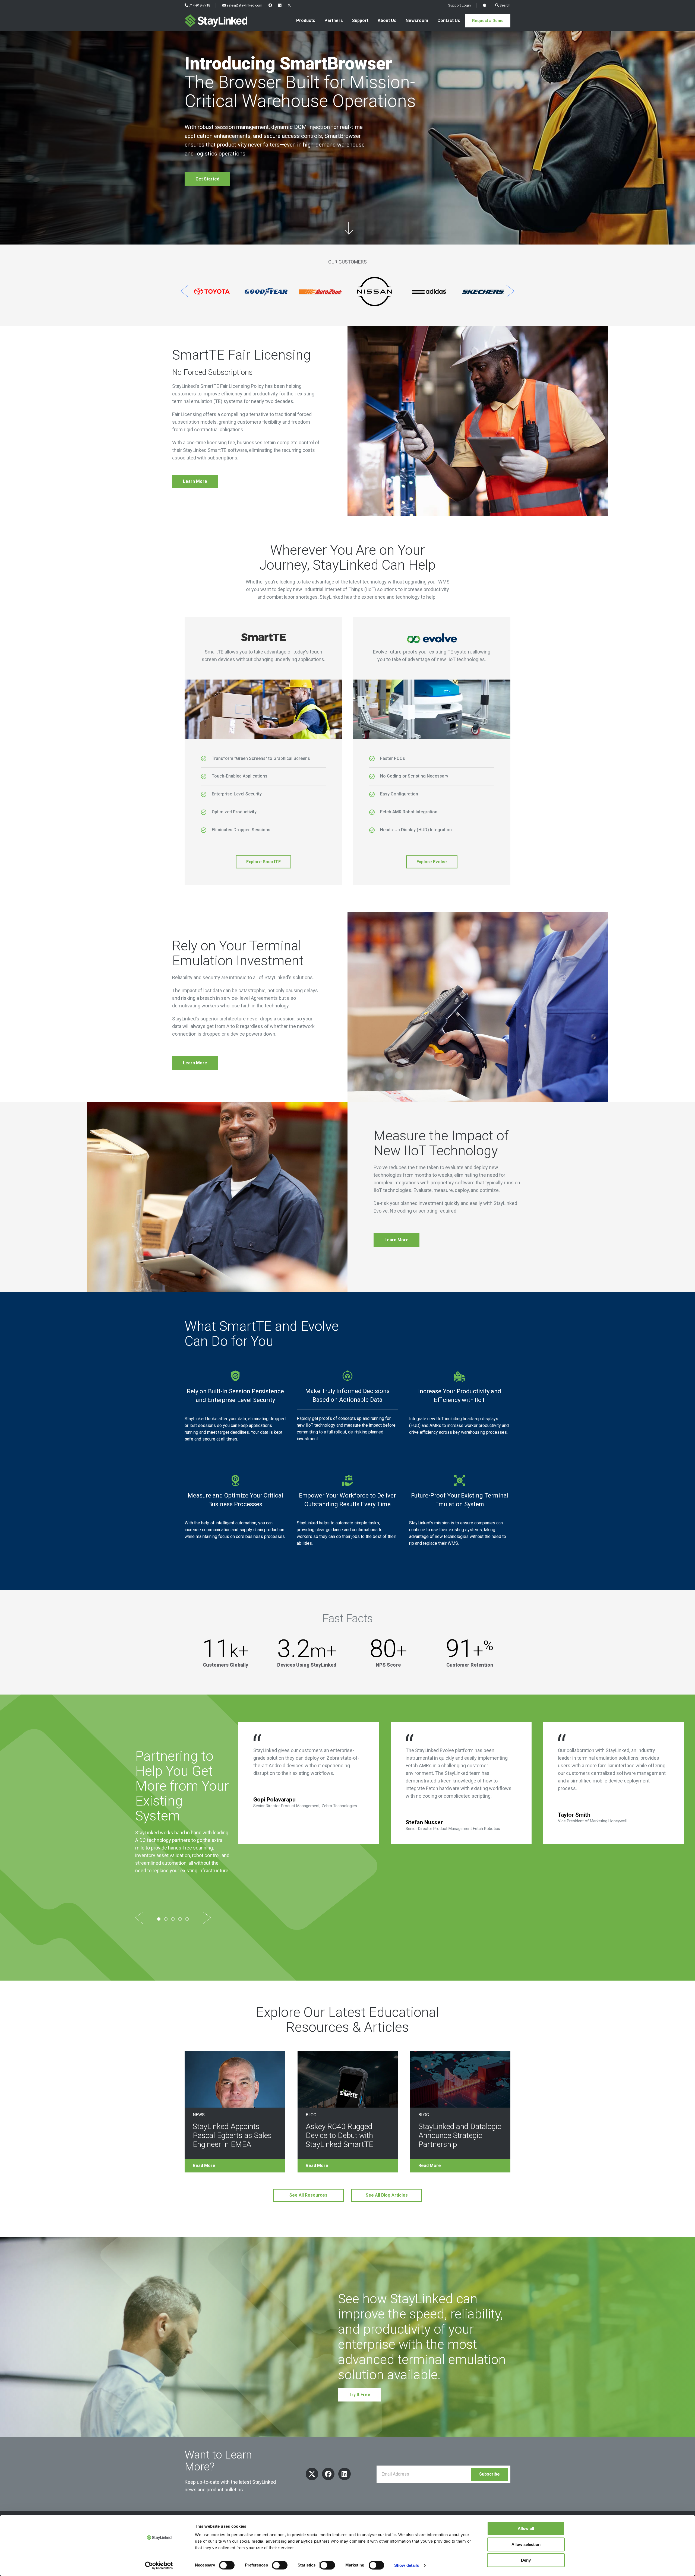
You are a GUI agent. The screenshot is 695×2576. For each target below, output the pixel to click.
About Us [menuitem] (387, 20)
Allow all (526, 2528)
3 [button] (173, 1919)
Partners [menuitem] (334, 20)
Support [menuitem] (360, 20)
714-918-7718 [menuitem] (199, 5)
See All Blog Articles (387, 2195)
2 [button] (166, 1919)
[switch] (278, 2565)
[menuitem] (270, 5)
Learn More (195, 481)
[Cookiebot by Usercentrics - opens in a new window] (159, 2565)
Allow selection (526, 2544)
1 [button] (159, 1919)
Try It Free (360, 2395)
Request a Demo (488, 21)
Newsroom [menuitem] (417, 20)
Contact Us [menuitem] (449, 20)
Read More (204, 2166)
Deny (526, 2560)
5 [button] (187, 1919)
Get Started (207, 179)
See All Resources (308, 2195)
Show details (407, 2565)
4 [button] (180, 1919)
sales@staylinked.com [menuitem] (244, 5)
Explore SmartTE (263, 862)
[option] (212, 292)
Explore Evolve (432, 862)
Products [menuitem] (306, 20)
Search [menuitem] (505, 5)
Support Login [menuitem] (459, 5)
